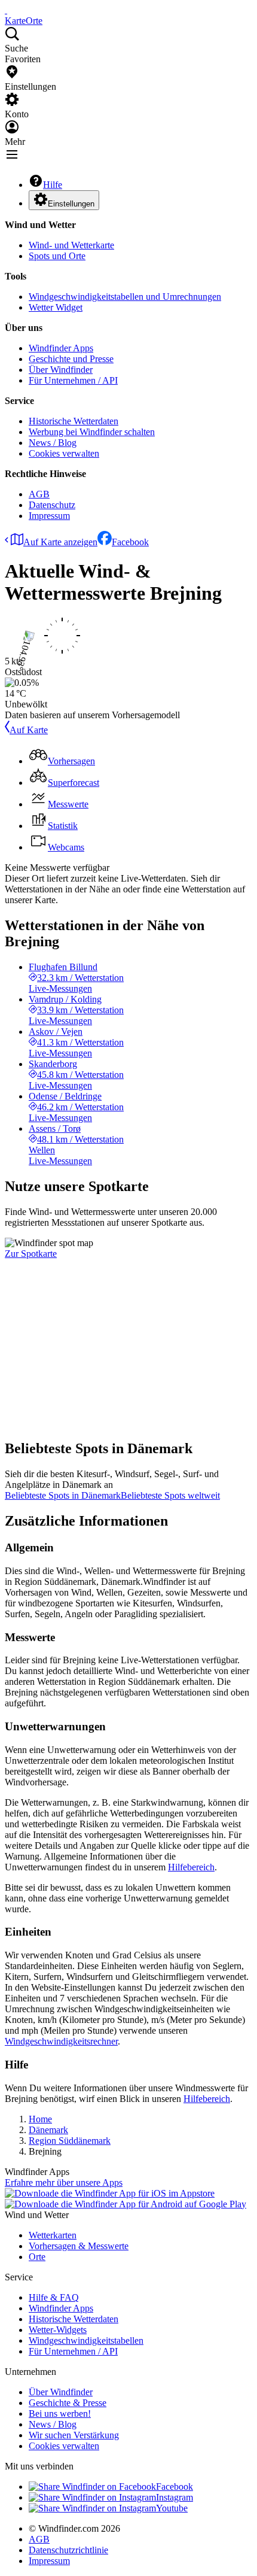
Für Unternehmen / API (73, 380)
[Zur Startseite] (6, 10)
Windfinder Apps (61, 348)
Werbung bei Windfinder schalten (92, 432)
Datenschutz (52, 505)
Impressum (49, 516)
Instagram (175, 2497)
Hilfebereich (191, 1867)
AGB (39, 494)
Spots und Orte (57, 256)
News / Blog (53, 443)
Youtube (172, 2508)
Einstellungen (71, 204)
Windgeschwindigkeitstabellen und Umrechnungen (125, 297)
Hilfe (53, 185)
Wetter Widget (56, 307)
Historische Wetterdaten (74, 421)
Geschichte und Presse (71, 359)
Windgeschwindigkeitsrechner (61, 2041)
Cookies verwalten (64, 453)
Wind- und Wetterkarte (71, 245)
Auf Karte (29, 730)
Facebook (130, 542)
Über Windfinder (61, 370)
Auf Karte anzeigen (60, 542)
